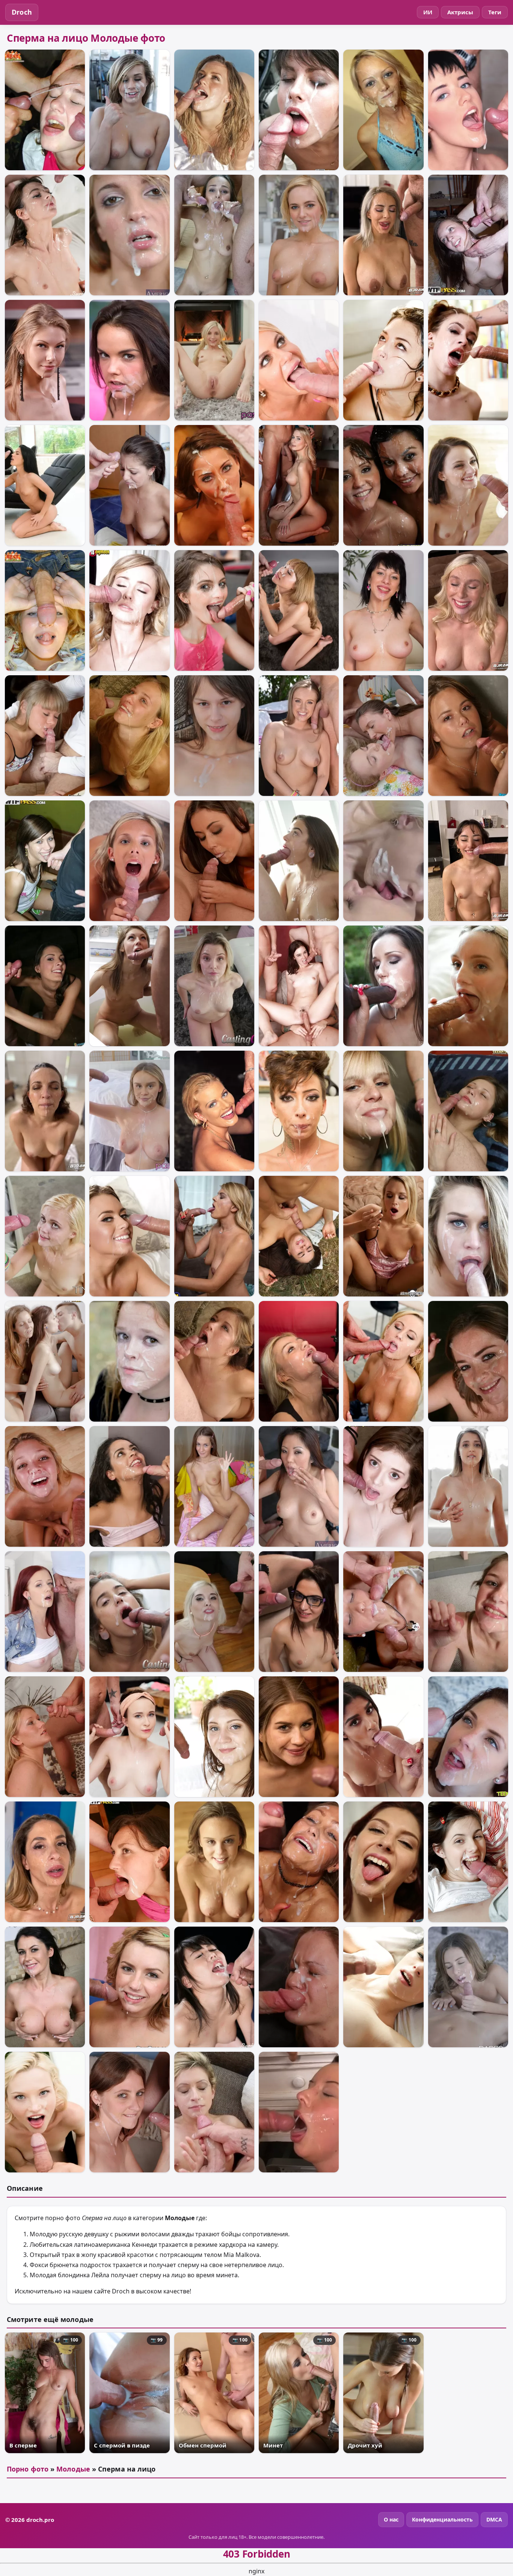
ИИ (428, 12)
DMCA (494, 2519)
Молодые (73, 2469)
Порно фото (28, 2469)
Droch (22, 12)
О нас (391, 2519)
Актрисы (460, 12)
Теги (495, 12)
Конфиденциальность (442, 2519)
